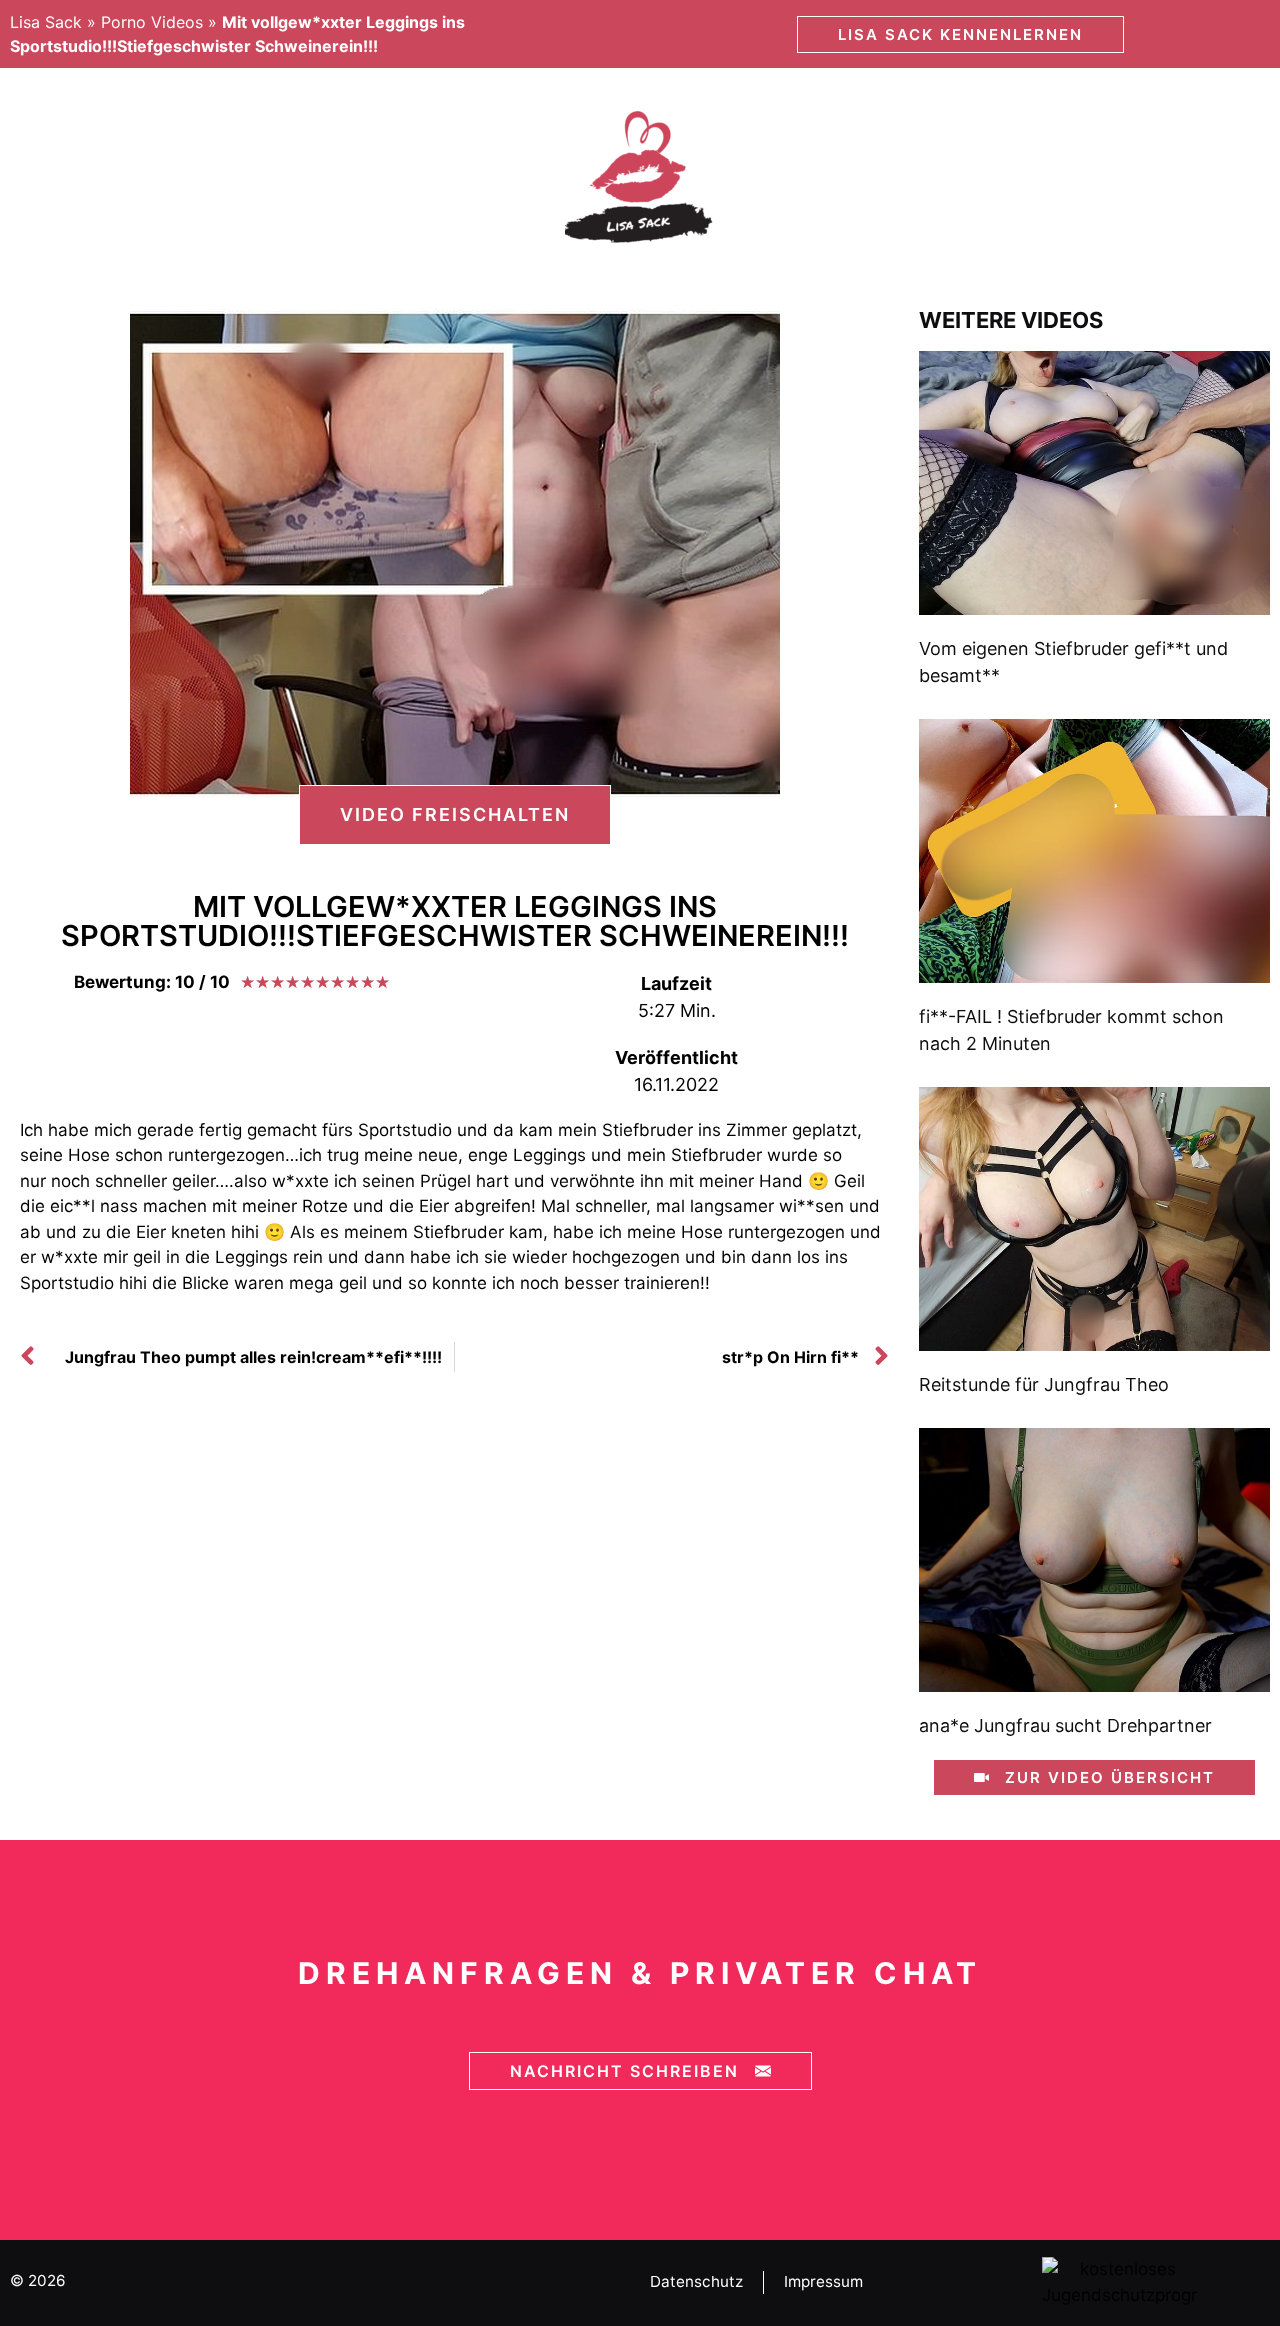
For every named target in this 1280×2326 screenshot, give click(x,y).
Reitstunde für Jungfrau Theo (1044, 1384)
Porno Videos (152, 22)
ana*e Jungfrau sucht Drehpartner (1065, 1725)
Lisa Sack (46, 22)
